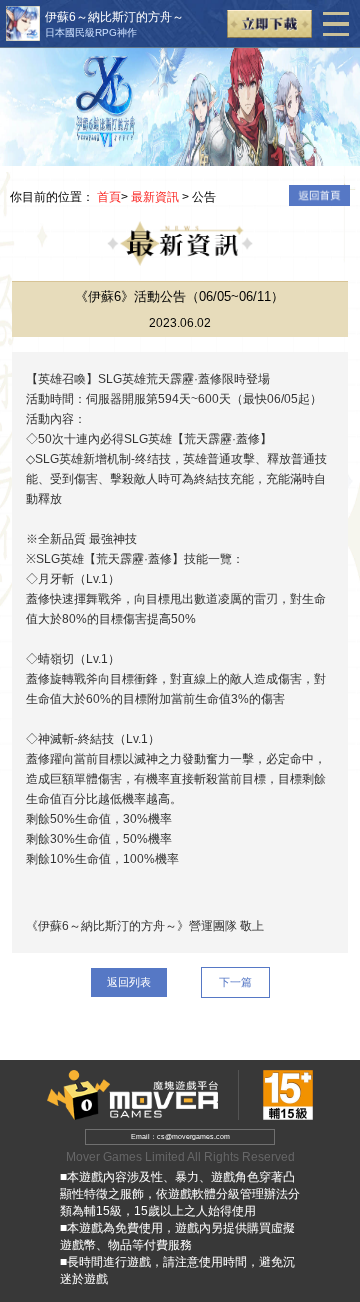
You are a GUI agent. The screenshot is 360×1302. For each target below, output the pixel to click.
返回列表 (129, 982)
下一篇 (235, 982)
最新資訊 (155, 197)
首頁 (109, 197)
